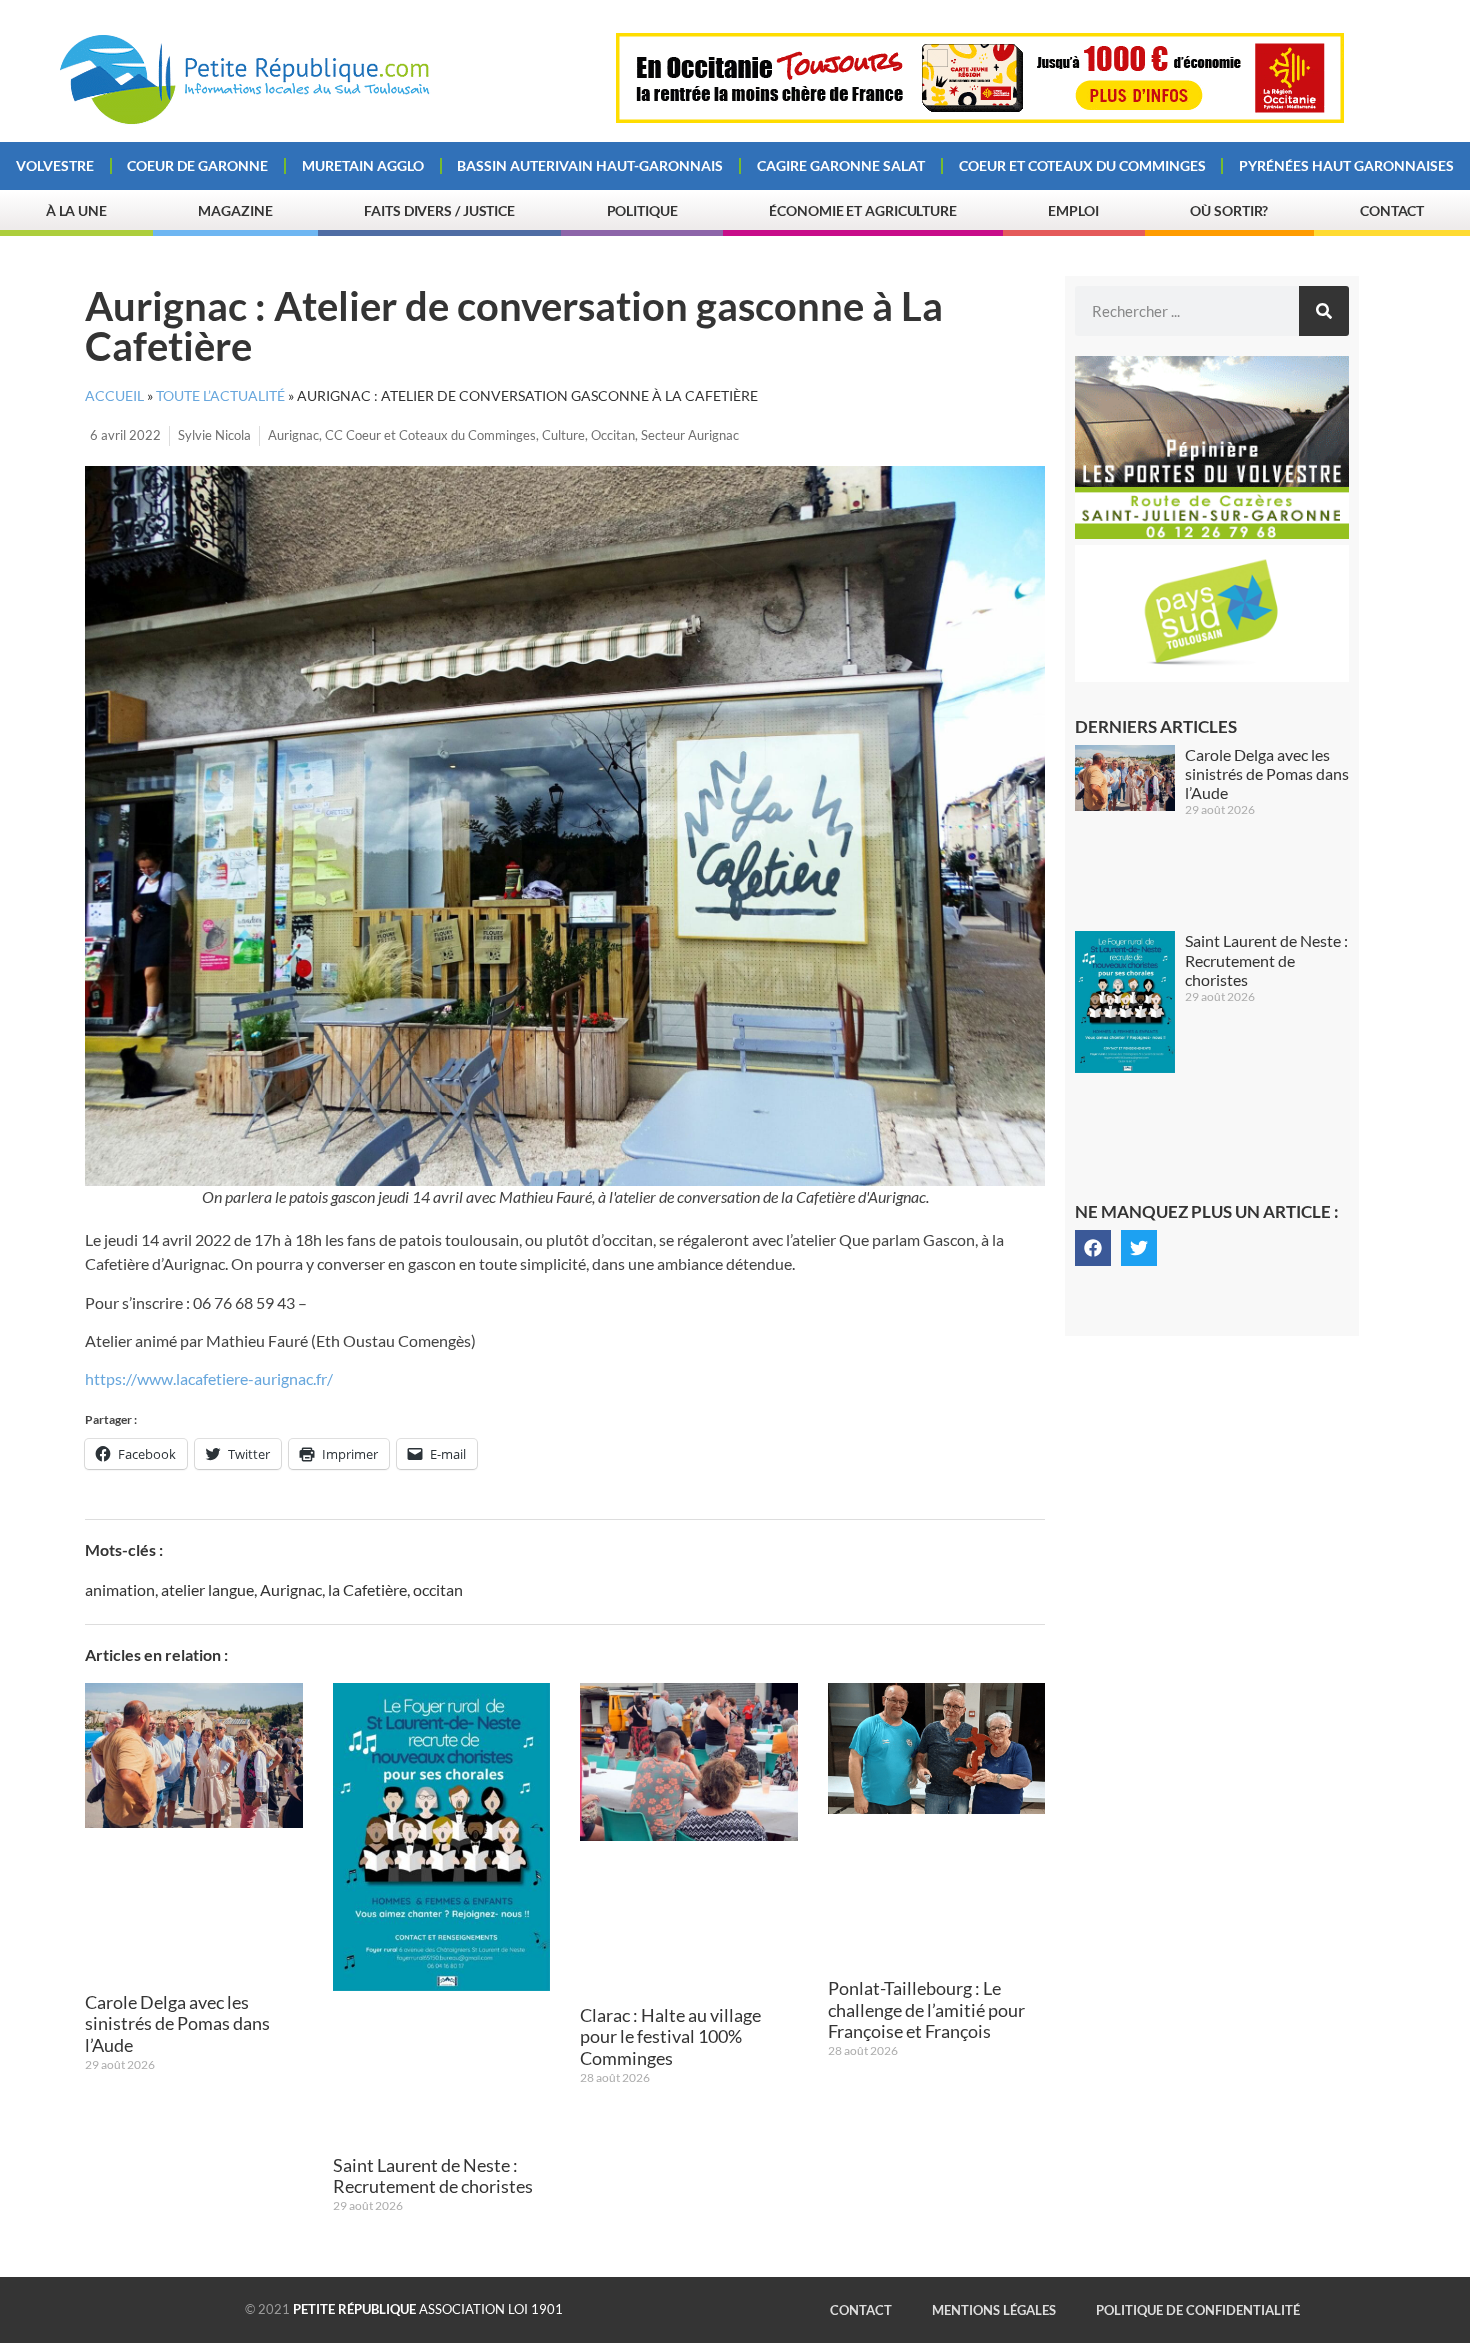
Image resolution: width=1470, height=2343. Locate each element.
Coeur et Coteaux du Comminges (1082, 165)
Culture (563, 435)
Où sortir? (1229, 210)
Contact (1392, 210)
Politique (642, 210)
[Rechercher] (1324, 311)
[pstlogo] (1212, 676)
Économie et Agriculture (863, 210)
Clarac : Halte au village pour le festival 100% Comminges (670, 2036)
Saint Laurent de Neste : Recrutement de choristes (433, 2176)
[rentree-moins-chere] (980, 117)
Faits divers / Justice (439, 210)
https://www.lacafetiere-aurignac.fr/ (209, 1378)
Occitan (613, 435)
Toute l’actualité (220, 396)
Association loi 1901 (428, 2309)
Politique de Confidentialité (1198, 2310)
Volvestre (55, 165)
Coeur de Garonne (197, 165)
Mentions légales (994, 2310)
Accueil (114, 396)
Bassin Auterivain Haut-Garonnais (590, 165)
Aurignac (293, 435)
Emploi (1073, 210)
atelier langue (207, 1589)
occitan (438, 1589)
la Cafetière (367, 1589)
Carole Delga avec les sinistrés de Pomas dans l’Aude (177, 2023)
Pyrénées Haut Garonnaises (1346, 165)
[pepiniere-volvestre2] (1212, 533)
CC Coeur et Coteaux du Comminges (430, 435)
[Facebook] (1093, 1248)
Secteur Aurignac (690, 435)
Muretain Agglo (363, 165)
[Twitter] (1139, 1248)
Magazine (235, 210)
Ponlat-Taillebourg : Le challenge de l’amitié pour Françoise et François (926, 2009)
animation (120, 1589)
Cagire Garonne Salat (841, 165)
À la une (76, 210)
